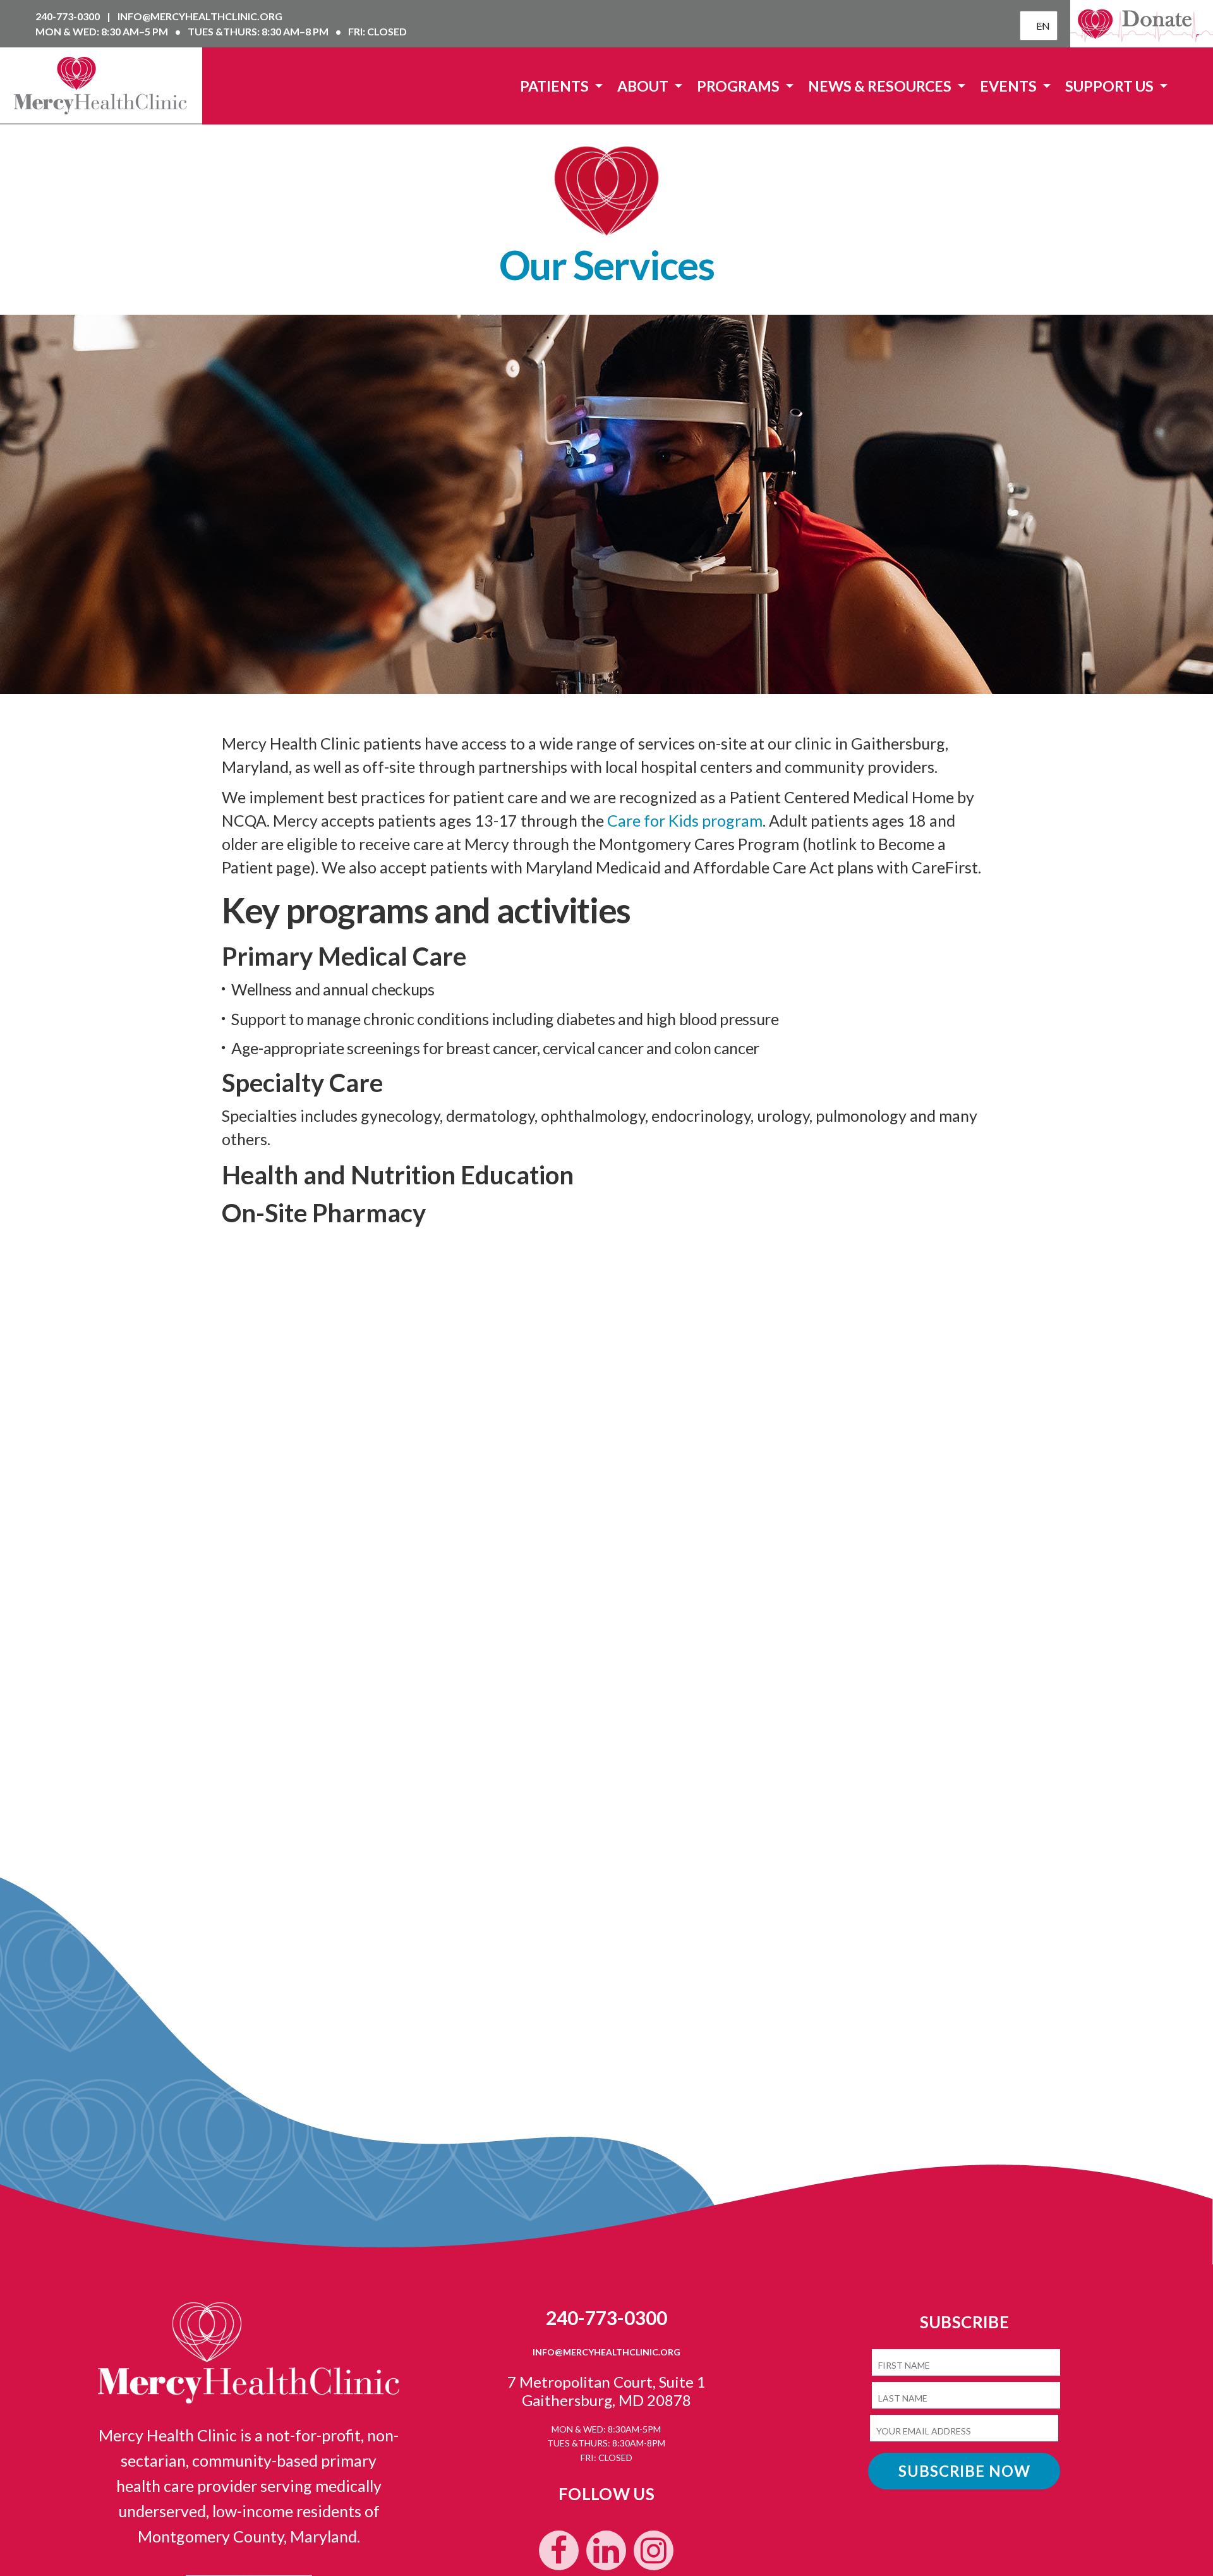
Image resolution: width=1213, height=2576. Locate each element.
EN (1040, 26)
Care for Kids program (685, 820)
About (644, 86)
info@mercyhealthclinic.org (200, 16)
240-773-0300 (69, 16)
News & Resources (881, 86)
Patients (556, 86)
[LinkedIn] (606, 2550)
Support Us (1111, 86)
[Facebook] (559, 2550)
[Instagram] (654, 2550)
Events (1010, 86)
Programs (739, 86)
